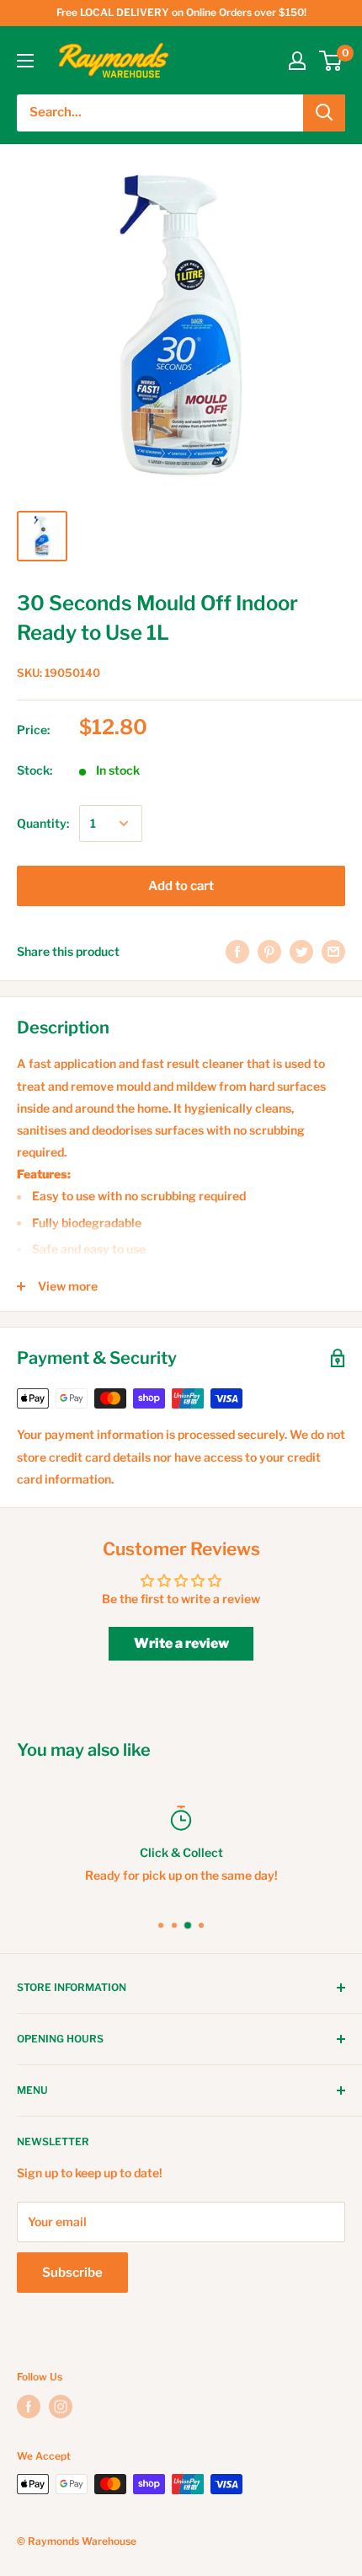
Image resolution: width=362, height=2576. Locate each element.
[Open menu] (25, 61)
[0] (331, 61)
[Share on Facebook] (237, 952)
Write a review (181, 1643)
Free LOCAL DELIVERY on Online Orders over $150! (181, 12)
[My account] (297, 61)
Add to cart (181, 886)
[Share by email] (333, 952)
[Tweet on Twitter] (301, 952)
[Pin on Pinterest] (269, 952)
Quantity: (43, 823)
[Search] (324, 113)
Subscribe (72, 2273)
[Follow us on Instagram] (61, 2407)
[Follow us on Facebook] (29, 2407)
